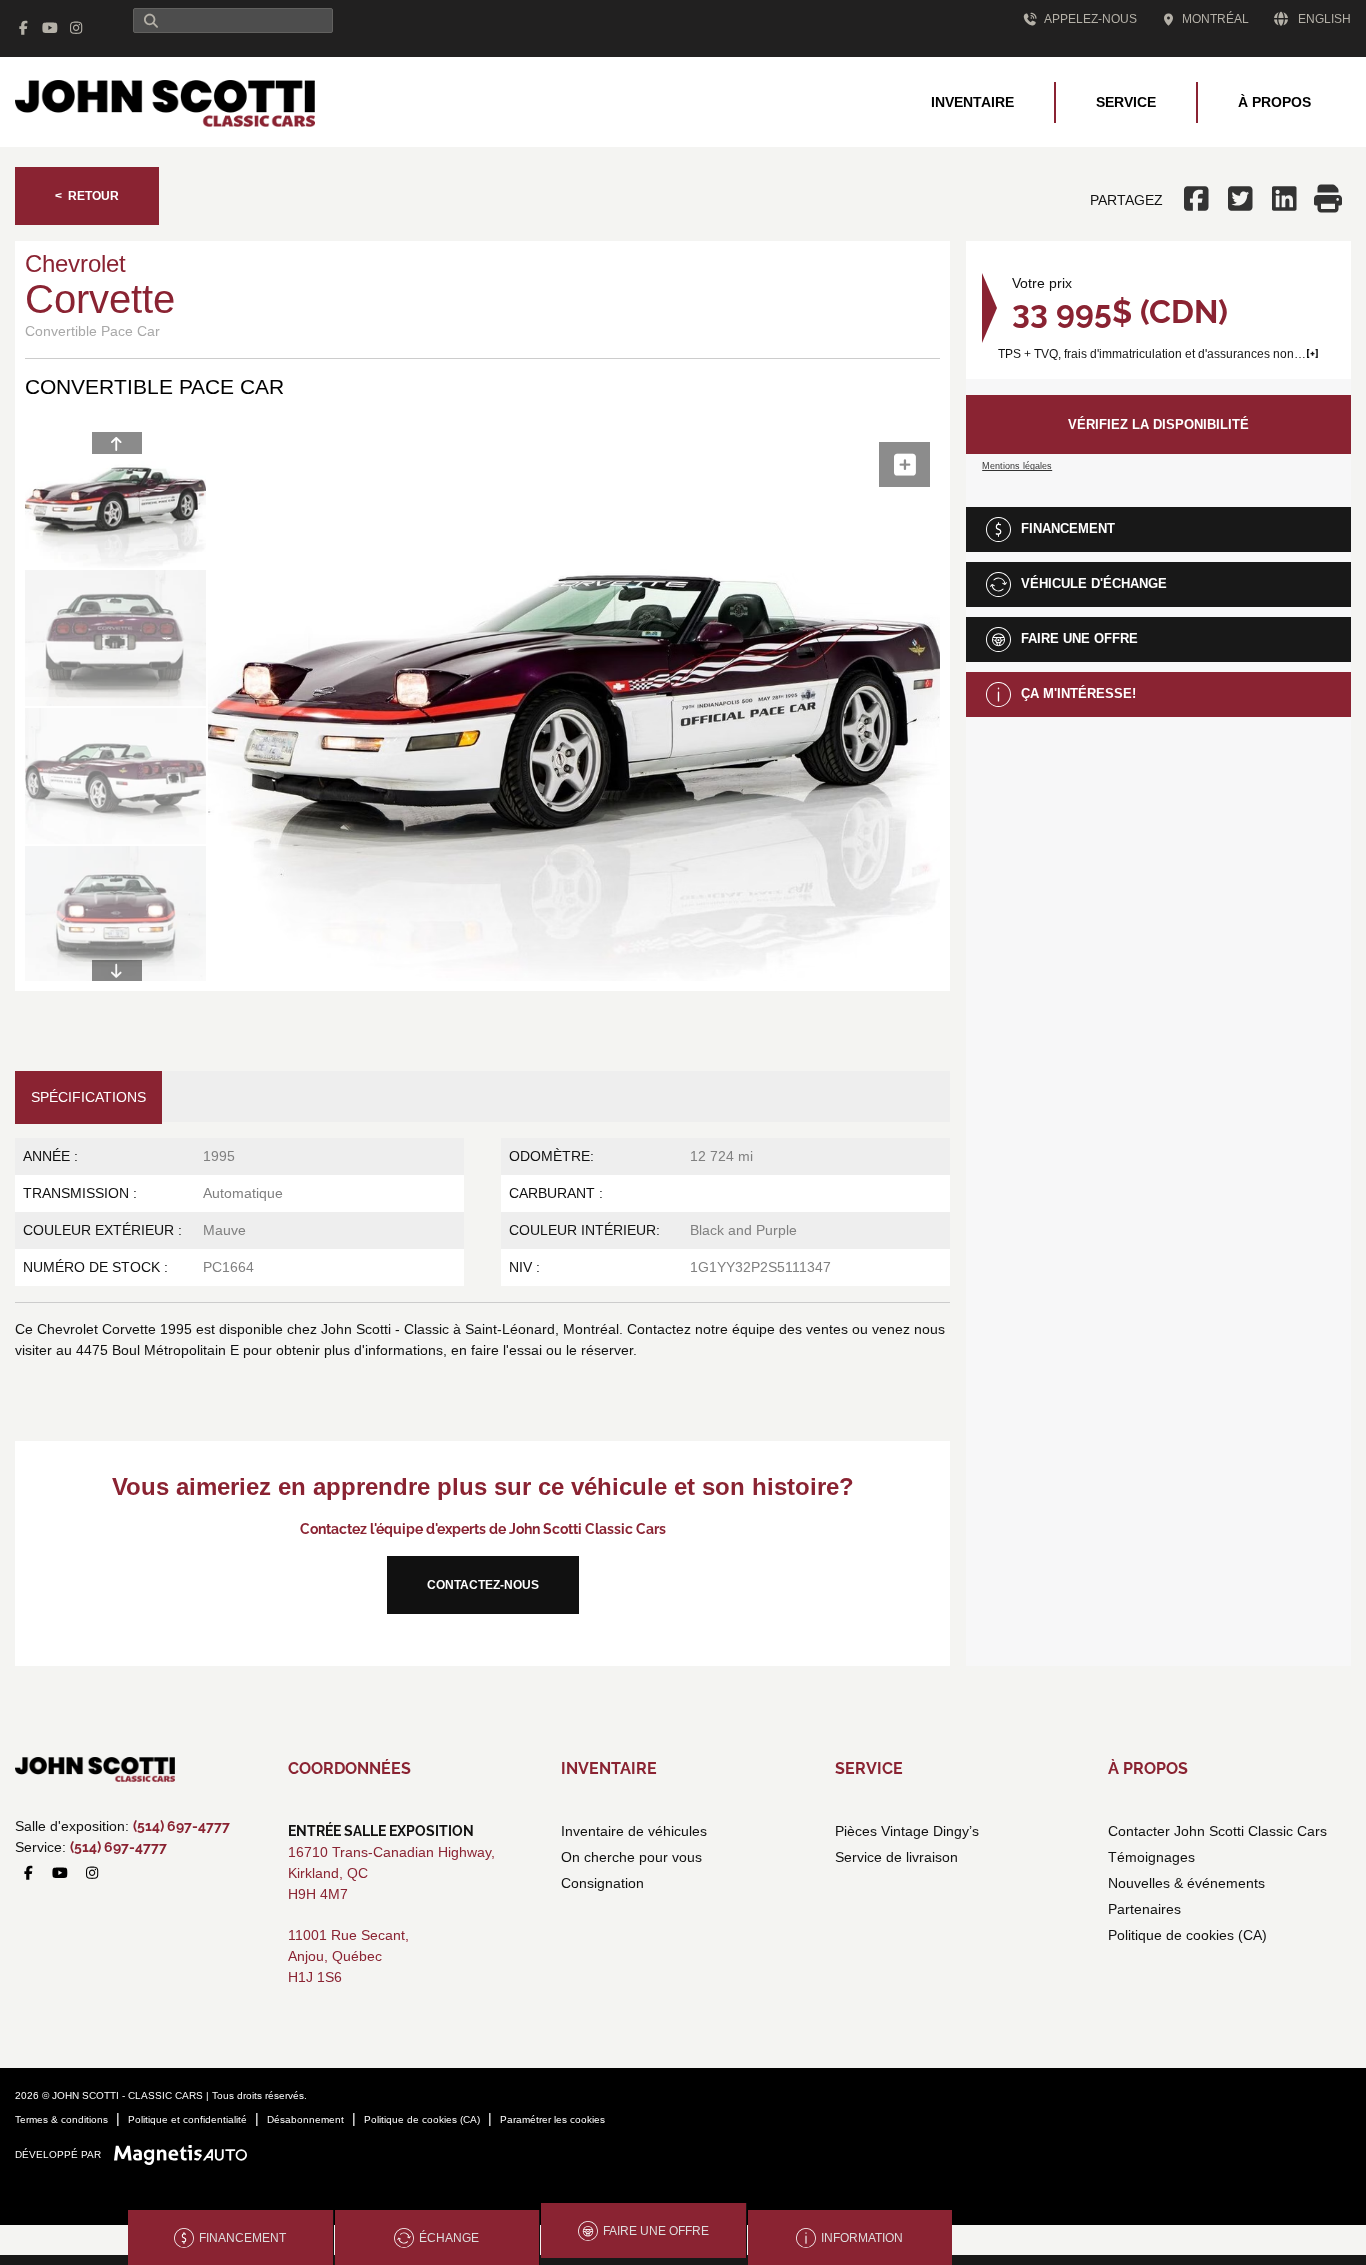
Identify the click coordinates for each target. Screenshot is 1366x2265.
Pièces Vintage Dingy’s (907, 1831)
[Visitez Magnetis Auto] (185, 2154)
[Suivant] (117, 970)
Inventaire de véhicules (634, 1831)
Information (862, 2238)
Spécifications (88, 1097)
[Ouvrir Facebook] (24, 28)
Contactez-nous (483, 1585)
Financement (1068, 528)
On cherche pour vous (631, 1857)
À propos (1274, 102)
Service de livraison (896, 1857)
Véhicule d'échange (1094, 583)
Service (1126, 102)
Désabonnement (305, 2119)
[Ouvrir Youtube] (50, 28)
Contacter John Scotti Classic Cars (1217, 1831)
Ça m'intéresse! (1078, 693)
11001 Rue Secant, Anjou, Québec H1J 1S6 (348, 1956)
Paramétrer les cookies (552, 2119)
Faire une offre (1079, 638)
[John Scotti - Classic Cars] (165, 101)
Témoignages (1151, 1857)
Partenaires (1144, 1909)
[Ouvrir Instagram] (77, 28)
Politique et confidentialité (187, 2119)
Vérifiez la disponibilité (1158, 424)
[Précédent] (117, 442)
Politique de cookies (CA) (1187, 1935)
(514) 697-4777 (181, 1826)
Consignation (602, 1883)
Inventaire (972, 102)
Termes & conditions (61, 2119)
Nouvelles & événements (1186, 1883)
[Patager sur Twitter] (1241, 200)
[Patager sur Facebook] (1199, 200)
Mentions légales (1017, 466)
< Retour (87, 196)
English (1324, 19)
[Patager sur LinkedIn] (1285, 200)
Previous (178, 707)
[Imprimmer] (1329, 200)
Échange (449, 2238)
